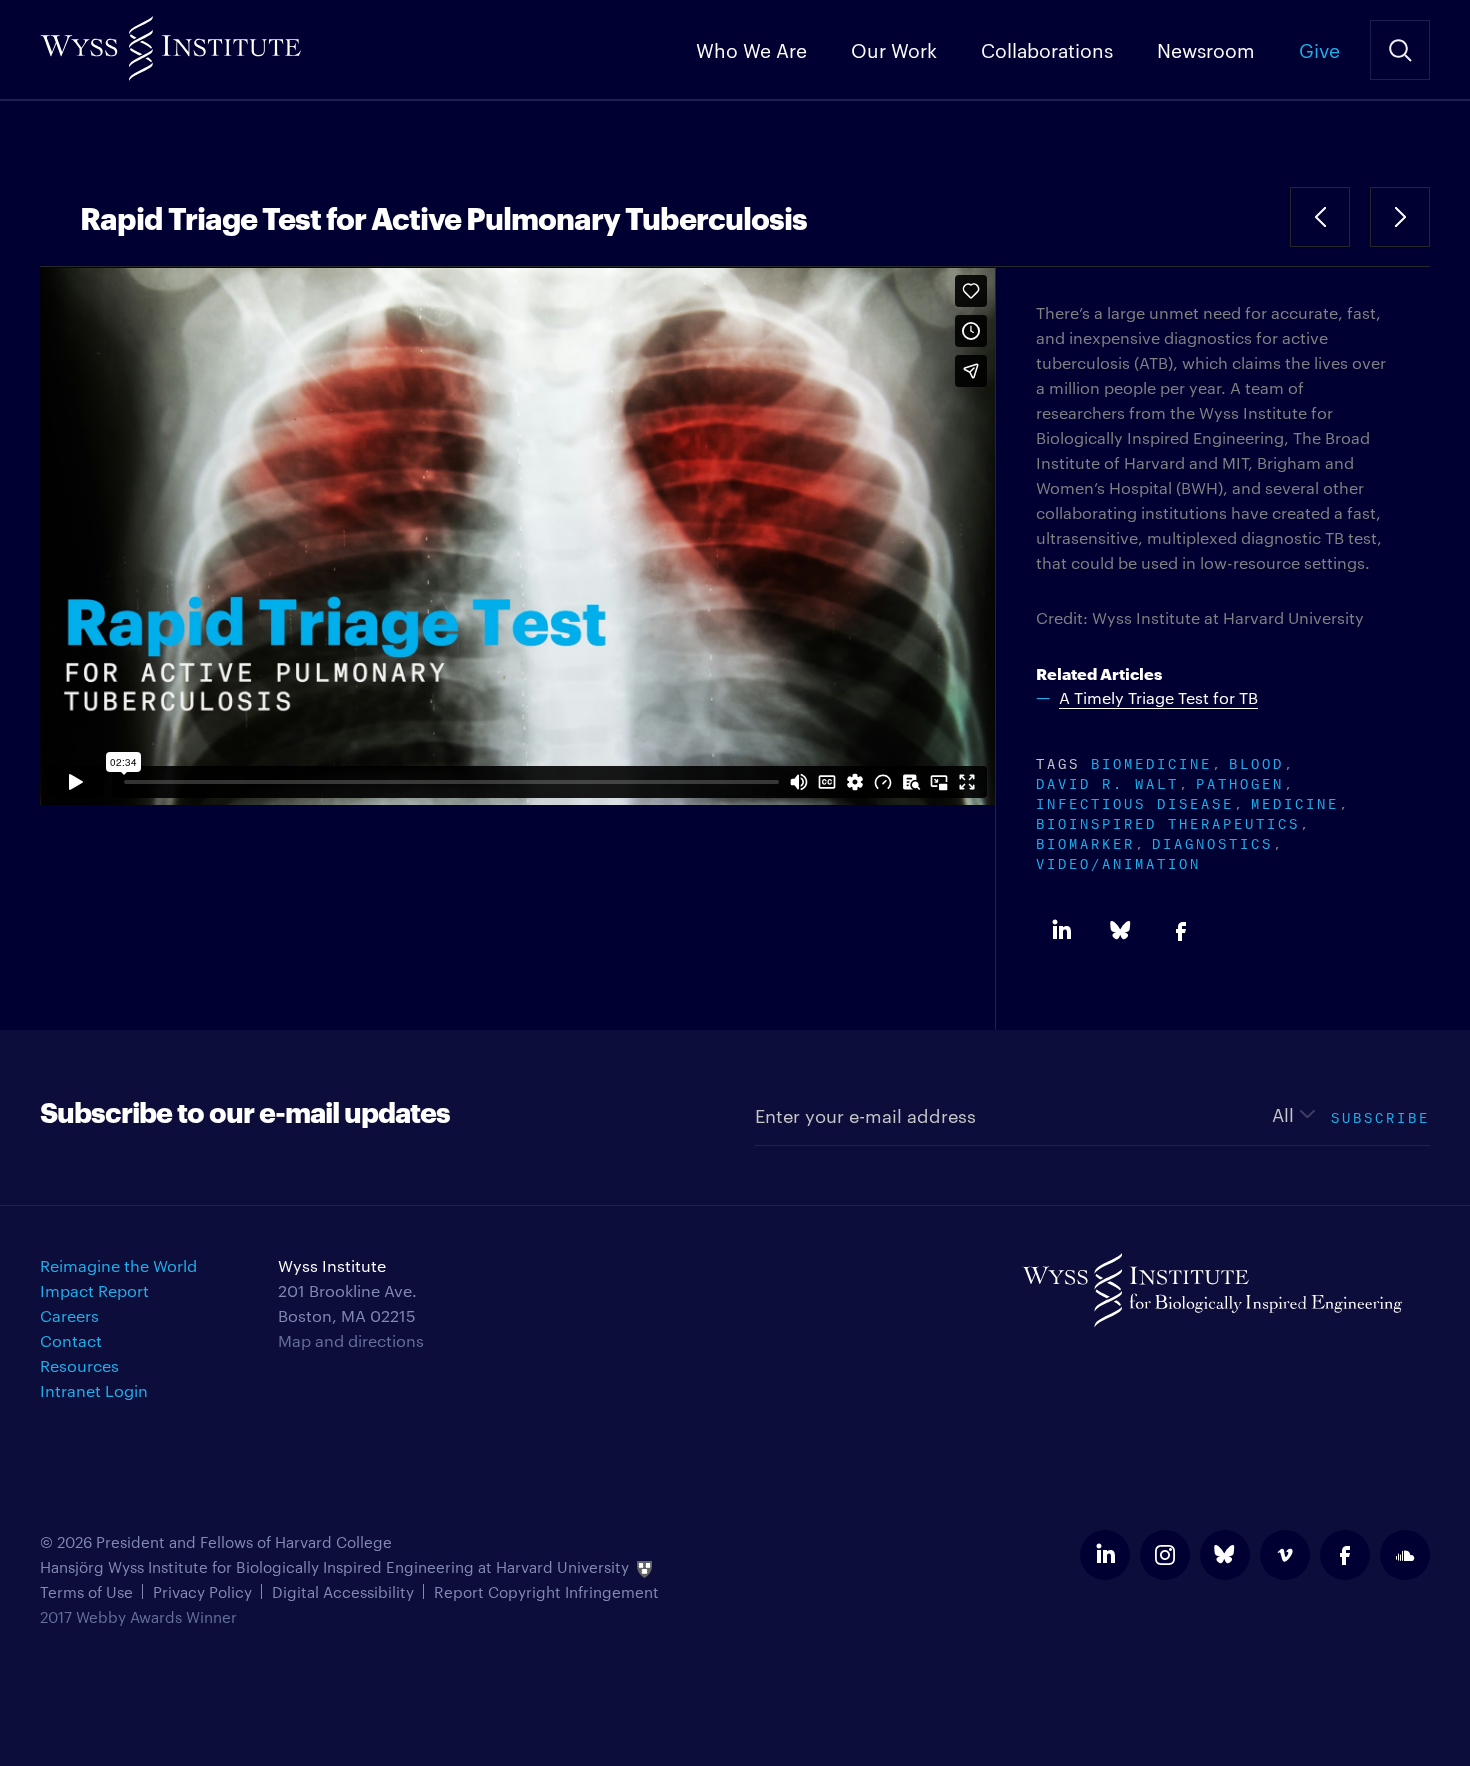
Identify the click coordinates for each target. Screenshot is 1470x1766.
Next (1400, 217)
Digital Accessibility (343, 1591)
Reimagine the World (118, 1265)
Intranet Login (94, 1390)
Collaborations (1047, 49)
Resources (79, 1365)
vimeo (1285, 1555)
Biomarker (1085, 841)
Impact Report (94, 1290)
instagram (1165, 1555)
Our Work (894, 49)
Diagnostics (1212, 841)
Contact (71, 1340)
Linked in (1061, 931)
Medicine (1295, 801)
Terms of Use (86, 1591)
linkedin (1105, 1555)
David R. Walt (1107, 781)
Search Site (1400, 50)
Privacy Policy (202, 1591)
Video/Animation (1118, 861)
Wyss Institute (170, 40)
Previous (1320, 217)
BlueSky (1121, 931)
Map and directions (351, 1340)
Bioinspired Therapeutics (1168, 821)
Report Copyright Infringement (546, 1591)
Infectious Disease (1135, 801)
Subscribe (1380, 1115)
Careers (69, 1315)
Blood (1256, 761)
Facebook (1181, 931)
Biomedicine (1151, 761)
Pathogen (1240, 781)
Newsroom (1206, 49)
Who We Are (751, 49)
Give (1319, 49)
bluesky (1225, 1555)
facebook (1345, 1555)
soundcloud (1405, 1555)
